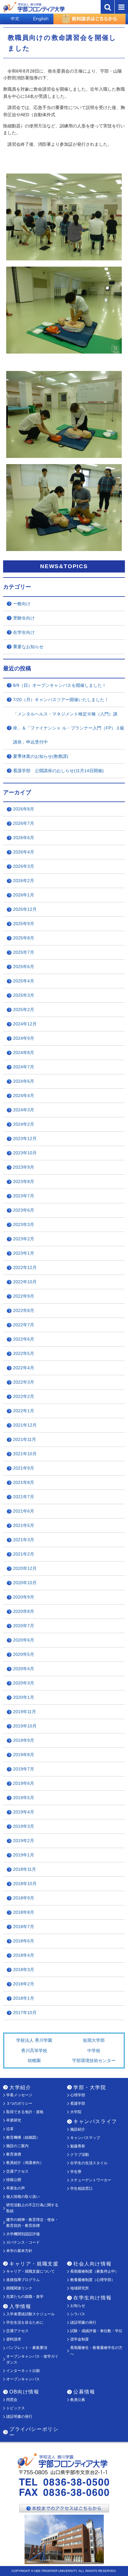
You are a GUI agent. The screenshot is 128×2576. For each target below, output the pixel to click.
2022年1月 (24, 1411)
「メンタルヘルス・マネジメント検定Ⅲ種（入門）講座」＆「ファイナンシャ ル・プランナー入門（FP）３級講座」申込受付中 (69, 728)
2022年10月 (25, 1282)
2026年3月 (24, 866)
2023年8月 (24, 1181)
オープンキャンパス (23, 2379)
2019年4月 (24, 1812)
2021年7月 (24, 1497)
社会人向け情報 (92, 2264)
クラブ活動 (80, 2155)
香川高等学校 (34, 2051)
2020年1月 (24, 1697)
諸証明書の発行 (83, 2322)
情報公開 (14, 2180)
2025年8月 (24, 938)
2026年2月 (24, 881)
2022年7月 (24, 1325)
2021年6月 (24, 1511)
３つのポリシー (19, 2103)
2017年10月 (25, 2013)
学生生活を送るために (25, 2322)
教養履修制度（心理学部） (93, 2280)
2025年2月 (24, 1010)
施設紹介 (78, 2129)
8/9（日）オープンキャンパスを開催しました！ (60, 685)
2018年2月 (24, 1984)
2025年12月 (25, 909)
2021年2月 (24, 1554)
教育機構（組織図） (23, 2137)
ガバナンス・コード (23, 2242)
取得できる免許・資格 (25, 2112)
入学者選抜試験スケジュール (30, 2314)
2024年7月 (24, 1067)
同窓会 (12, 2400)
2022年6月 (24, 1339)
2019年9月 (24, 1740)
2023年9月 (24, 1167)
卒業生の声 (16, 2188)
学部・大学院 (90, 2087)
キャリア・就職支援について (30, 2271)
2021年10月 (25, 1454)
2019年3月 (24, 1826)
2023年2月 (24, 1239)
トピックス (16, 2408)
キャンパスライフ (95, 2121)
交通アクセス (17, 2171)
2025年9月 (24, 924)
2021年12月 (25, 1425)
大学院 (76, 2112)
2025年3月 (24, 995)
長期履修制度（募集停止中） (94, 2271)
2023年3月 (24, 1224)
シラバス (78, 2314)
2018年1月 (24, 1998)
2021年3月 (24, 1540)
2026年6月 (24, 838)
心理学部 (78, 2095)
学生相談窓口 (81, 2189)
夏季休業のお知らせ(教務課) (41, 756)
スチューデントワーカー (91, 2180)
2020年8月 (24, 1611)
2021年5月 (24, 1525)
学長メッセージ (19, 2095)
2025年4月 (24, 981)
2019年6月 (24, 1783)
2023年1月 (24, 1253)
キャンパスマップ (85, 2138)
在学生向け (24, 632)
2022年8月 (24, 1310)
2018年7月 (24, 1927)
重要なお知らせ (28, 647)
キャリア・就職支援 (34, 2264)
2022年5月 (24, 1353)
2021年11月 (25, 1439)
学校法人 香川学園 (34, 2040)
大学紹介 (20, 2087)
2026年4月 (24, 852)
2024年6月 (24, 1081)
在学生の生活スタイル (89, 2163)
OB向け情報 (24, 2392)
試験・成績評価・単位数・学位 (96, 2331)
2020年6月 (24, 1640)
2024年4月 (24, 1096)
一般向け (22, 604)
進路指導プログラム (23, 2280)
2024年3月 (24, 1110)
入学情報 (20, 2306)
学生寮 (76, 2172)
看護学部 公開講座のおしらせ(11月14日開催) (58, 771)
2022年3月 (24, 1382)
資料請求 (14, 2339)
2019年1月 (24, 1855)
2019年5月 (24, 1798)
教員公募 (78, 2400)
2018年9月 (24, 1898)
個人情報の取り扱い (23, 2197)
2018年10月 (25, 1884)
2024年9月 (24, 1038)
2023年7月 (24, 1196)
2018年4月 (24, 1955)
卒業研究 (14, 2120)
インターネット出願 (23, 2371)
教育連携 (14, 2154)
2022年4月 (24, 1368)
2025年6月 (24, 967)
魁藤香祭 (78, 2146)
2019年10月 (25, 1726)
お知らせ (78, 2306)
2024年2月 (24, 1124)
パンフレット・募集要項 (27, 2348)
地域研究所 (80, 2288)
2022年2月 (24, 1396)
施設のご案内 (17, 2146)
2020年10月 (25, 1583)
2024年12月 (25, 1024)
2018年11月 (25, 1869)
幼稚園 (34, 2060)
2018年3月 (24, 1970)
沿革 (10, 2129)
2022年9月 (24, 1296)
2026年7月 (24, 823)
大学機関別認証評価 (23, 2234)
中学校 (94, 2051)
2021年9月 (24, 1468)
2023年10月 (25, 1153)
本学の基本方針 (19, 2251)
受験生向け (24, 618)
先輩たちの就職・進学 (25, 2297)
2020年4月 (24, 1669)
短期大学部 (94, 2040)
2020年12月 (25, 1568)
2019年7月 (24, 1769)
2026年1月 (24, 895)
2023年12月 (25, 1138)
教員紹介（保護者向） (25, 2163)
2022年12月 (25, 1267)
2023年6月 (24, 1210)
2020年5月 (24, 1654)
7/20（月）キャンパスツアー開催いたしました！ (61, 700)
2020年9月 (24, 1597)
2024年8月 (24, 1053)
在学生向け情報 (92, 2298)
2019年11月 (25, 1712)
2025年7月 (24, 952)
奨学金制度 (80, 2339)
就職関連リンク (19, 2288)
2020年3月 (24, 1683)
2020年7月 (24, 1626)
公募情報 (84, 2392)
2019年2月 (24, 1841)
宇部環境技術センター (94, 2060)
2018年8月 (24, 1912)
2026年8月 (24, 809)
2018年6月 (24, 1941)
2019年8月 (24, 1755)
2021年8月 (24, 1482)
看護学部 (78, 2103)
